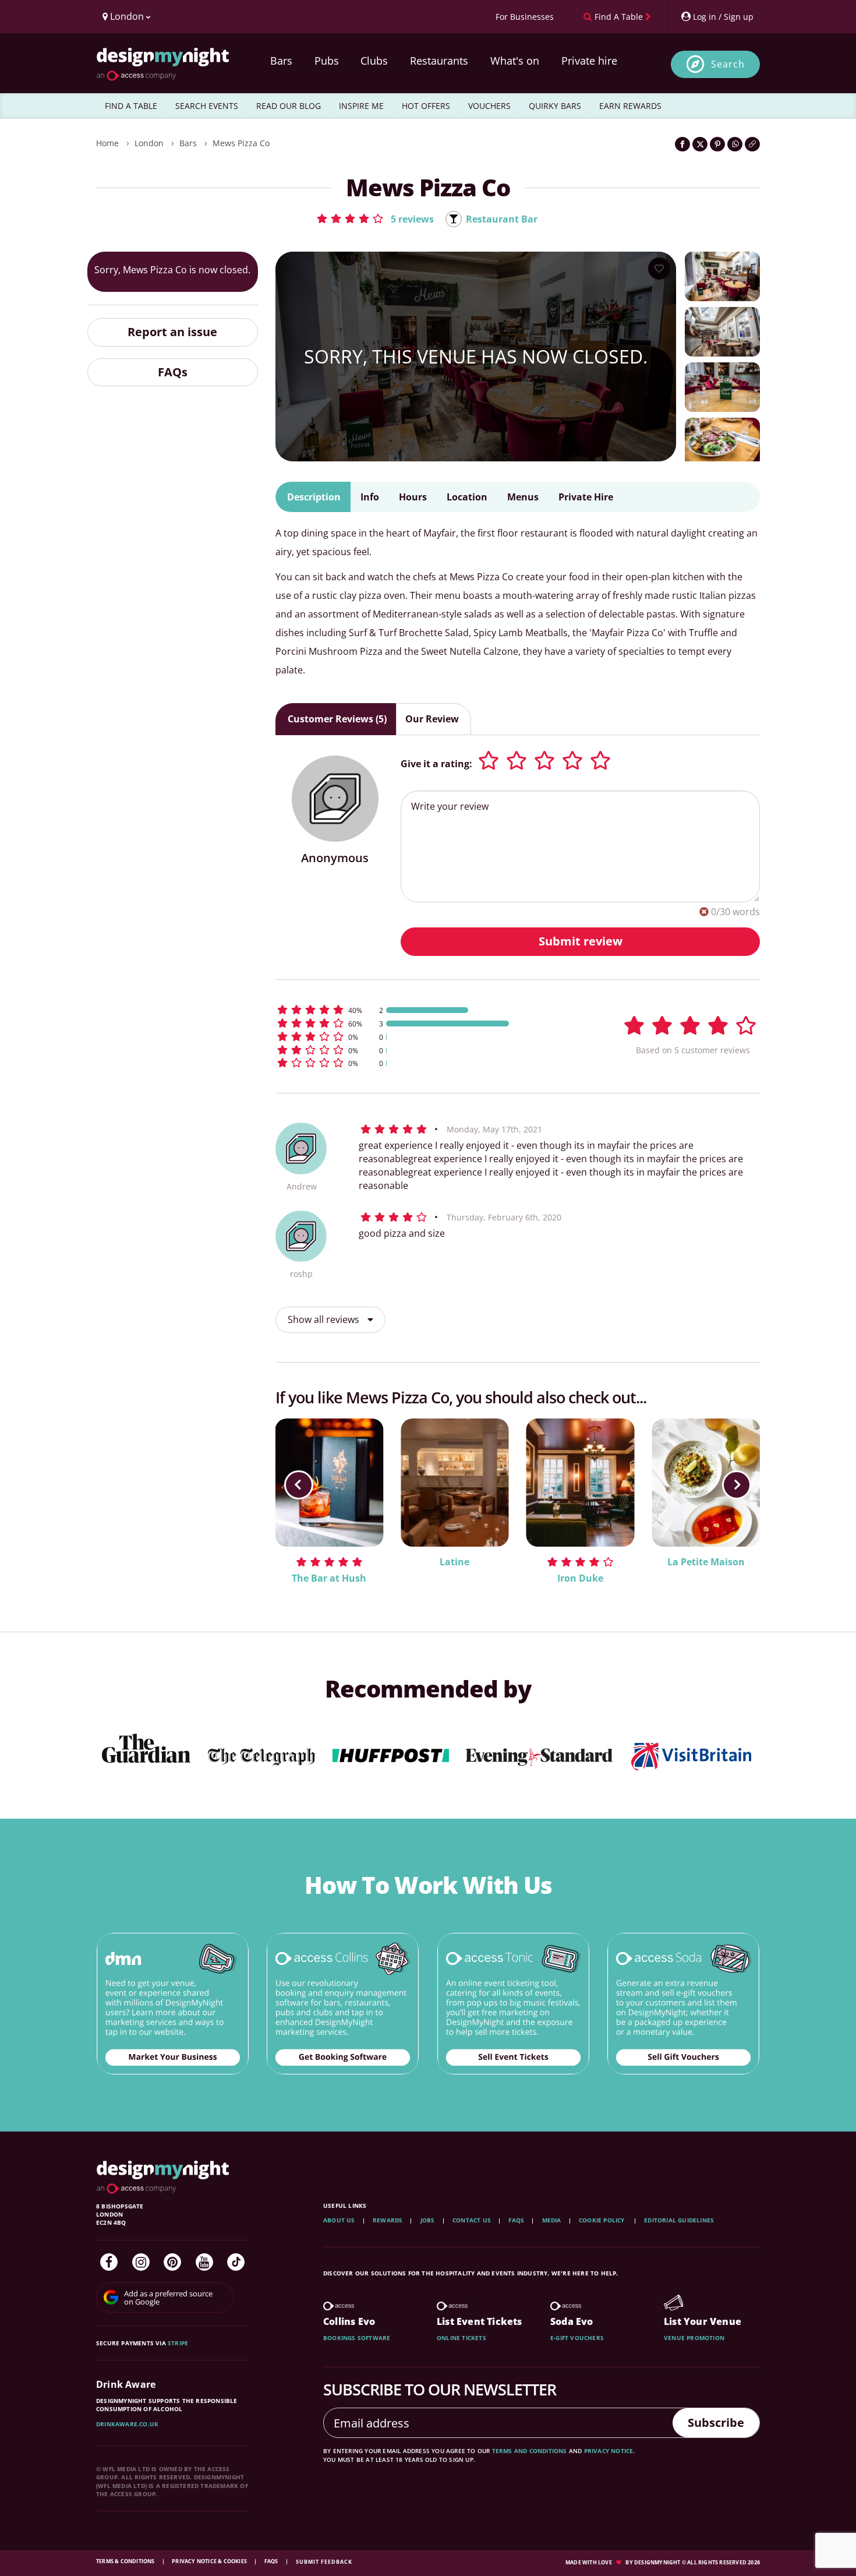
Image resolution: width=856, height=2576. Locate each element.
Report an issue (172, 332)
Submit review (581, 941)
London (149, 143)
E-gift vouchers (577, 2338)
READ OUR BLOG (289, 106)
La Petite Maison (706, 1562)
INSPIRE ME (361, 106)
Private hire (589, 61)
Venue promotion (694, 2338)
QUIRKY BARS (555, 106)
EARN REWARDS (630, 106)
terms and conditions (530, 2451)
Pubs (327, 61)
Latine (454, 1562)
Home (107, 143)
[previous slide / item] (299, 1485)
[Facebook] (109, 2262)
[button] (375, 218)
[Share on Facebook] (682, 144)
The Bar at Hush (329, 1578)
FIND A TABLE (131, 106)
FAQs (173, 371)
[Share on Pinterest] (717, 144)
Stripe (178, 2343)
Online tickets (461, 2338)
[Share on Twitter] (700, 144)
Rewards (388, 2220)
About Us (339, 2220)
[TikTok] (236, 2262)
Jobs (428, 2220)
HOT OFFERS (426, 106)
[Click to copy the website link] (752, 144)
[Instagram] (141, 2262)
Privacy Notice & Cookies (210, 2561)
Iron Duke (580, 1578)
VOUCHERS (489, 106)
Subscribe (716, 2423)
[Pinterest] (172, 2262)
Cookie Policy (603, 2220)
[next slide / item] (737, 1485)
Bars (281, 61)
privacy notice (609, 2451)
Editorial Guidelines (679, 2220)
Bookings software (357, 2338)
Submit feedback (324, 2562)
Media (552, 2220)
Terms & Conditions (126, 2561)
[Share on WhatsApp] (735, 144)
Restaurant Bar (502, 219)
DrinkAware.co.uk (127, 2424)
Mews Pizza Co (241, 143)
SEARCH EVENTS (207, 106)
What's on (515, 61)
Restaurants (439, 61)
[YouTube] (204, 2262)
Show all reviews (325, 1319)
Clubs (374, 61)
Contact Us (472, 2220)
